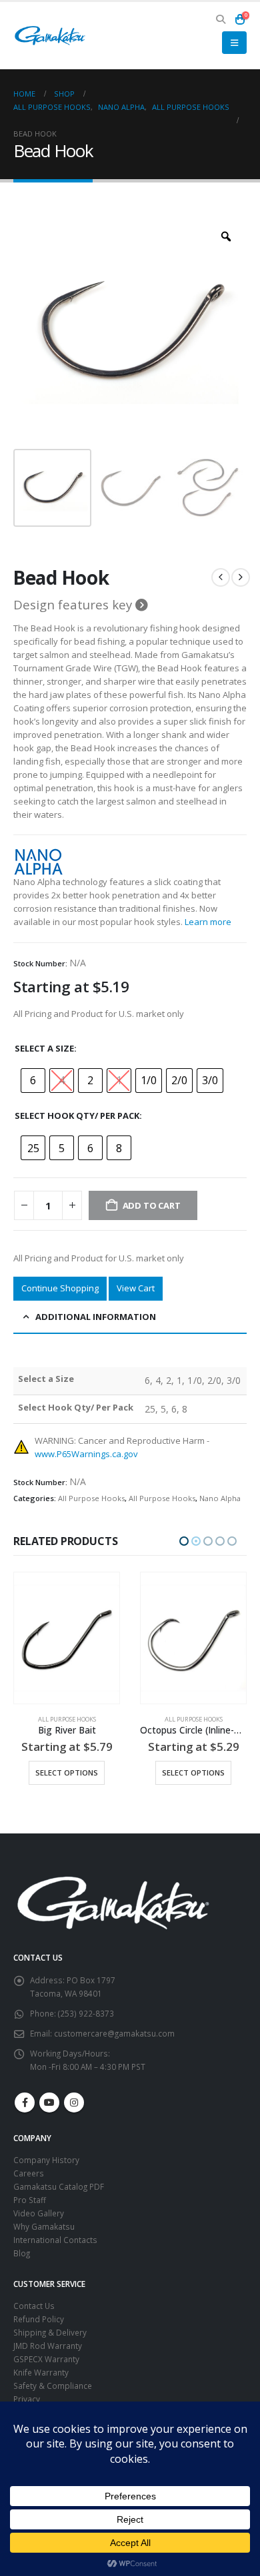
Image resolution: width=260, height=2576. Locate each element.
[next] (241, 577)
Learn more (208, 922)
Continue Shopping (60, 1288)
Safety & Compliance (53, 2386)
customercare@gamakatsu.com (114, 2033)
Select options (67, 1772)
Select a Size (44, 1048)
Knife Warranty (41, 2372)
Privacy (27, 2399)
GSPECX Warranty (46, 2359)
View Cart (136, 1288)
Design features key (74, 605)
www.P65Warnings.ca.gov (86, 1454)
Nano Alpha (220, 1498)
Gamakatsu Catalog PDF (59, 2186)
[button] (221, 19)
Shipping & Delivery (50, 2332)
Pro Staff (30, 2200)
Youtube (49, 2102)
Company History (46, 2160)
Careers (29, 2173)
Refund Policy (39, 2319)
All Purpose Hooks (91, 1498)
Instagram (74, 2102)
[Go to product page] (67, 1638)
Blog (22, 2253)
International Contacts (55, 2240)
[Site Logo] (50, 36)
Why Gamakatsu (44, 2226)
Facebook (25, 2102)
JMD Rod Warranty (48, 2346)
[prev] (221, 577)
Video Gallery (39, 2213)
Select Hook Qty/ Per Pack (77, 1116)
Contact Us (34, 2306)
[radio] (33, 1081)
